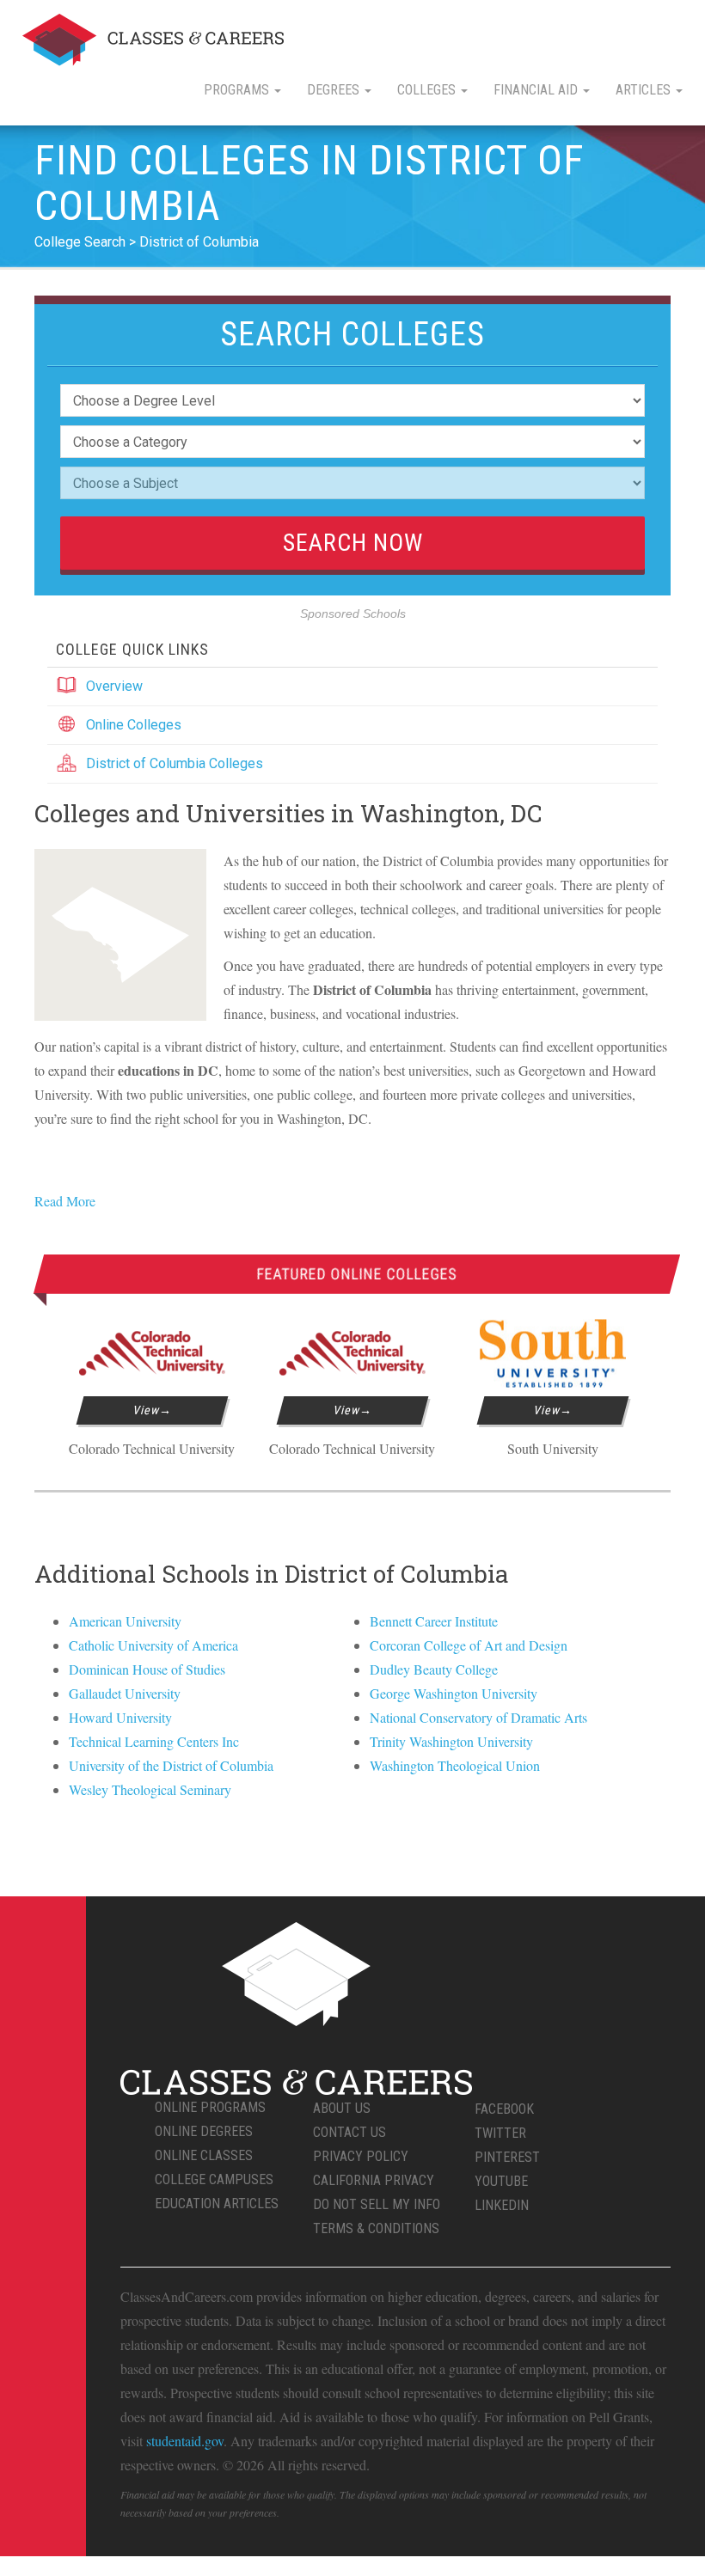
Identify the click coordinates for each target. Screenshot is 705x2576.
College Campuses (214, 2179)
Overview (114, 686)
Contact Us (349, 2132)
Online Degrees (204, 2131)
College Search (80, 242)
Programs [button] (238, 90)
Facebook (504, 2109)
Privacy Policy (361, 2156)
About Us (342, 2108)
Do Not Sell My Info (377, 2204)
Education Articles (217, 2204)
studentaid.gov (185, 2441)
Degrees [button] (335, 90)
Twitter (500, 2133)
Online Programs (210, 2107)
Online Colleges (134, 725)
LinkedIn (502, 2205)
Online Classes (204, 2155)
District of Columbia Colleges (175, 763)
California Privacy (374, 2180)
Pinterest (507, 2157)
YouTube (501, 2181)
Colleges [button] (428, 90)
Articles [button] (645, 90)
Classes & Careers (153, 40)
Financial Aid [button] (537, 90)
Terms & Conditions (376, 2228)
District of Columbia (199, 242)
